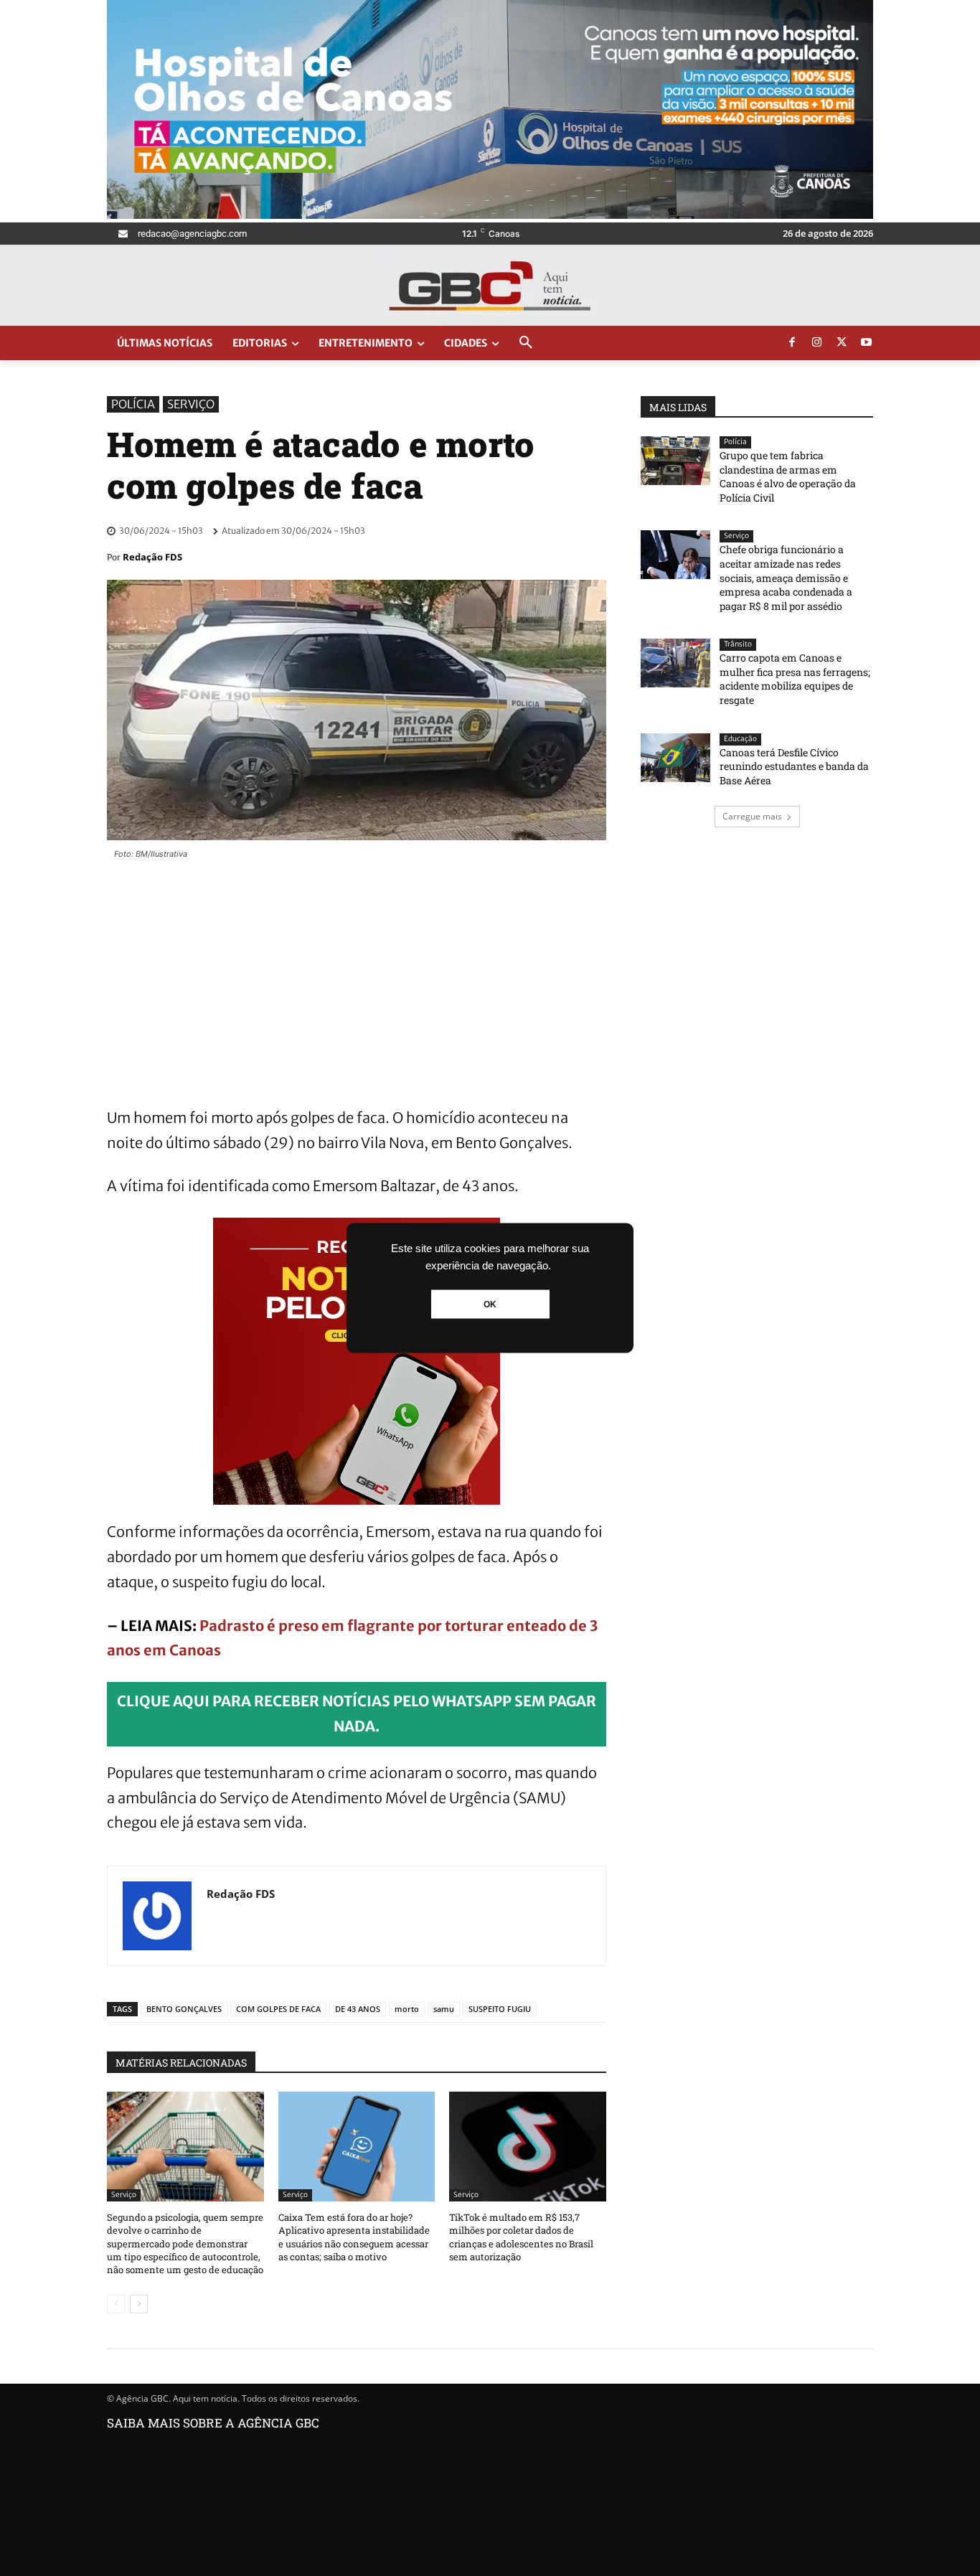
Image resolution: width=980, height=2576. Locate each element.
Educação (740, 739)
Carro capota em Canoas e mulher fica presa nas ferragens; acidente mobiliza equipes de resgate (795, 679)
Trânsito (738, 644)
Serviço (191, 404)
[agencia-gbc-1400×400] (490, 215)
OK (490, 1305)
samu (444, 2009)
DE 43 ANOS (358, 2009)
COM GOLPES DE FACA (278, 2009)
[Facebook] (792, 343)
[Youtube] (867, 343)
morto (407, 2009)
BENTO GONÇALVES (184, 2009)
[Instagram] (817, 343)
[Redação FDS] (157, 1916)
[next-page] (139, 2304)
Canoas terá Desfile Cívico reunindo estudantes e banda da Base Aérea (794, 766)
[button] (526, 343)
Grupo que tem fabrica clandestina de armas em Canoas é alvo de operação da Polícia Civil (788, 476)
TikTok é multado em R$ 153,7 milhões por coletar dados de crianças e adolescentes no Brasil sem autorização (521, 2237)
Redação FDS (152, 557)
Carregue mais (752, 816)
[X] (842, 343)
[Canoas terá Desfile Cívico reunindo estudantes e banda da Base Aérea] (675, 758)
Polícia (133, 404)
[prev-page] (116, 2304)
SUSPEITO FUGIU (500, 2009)
